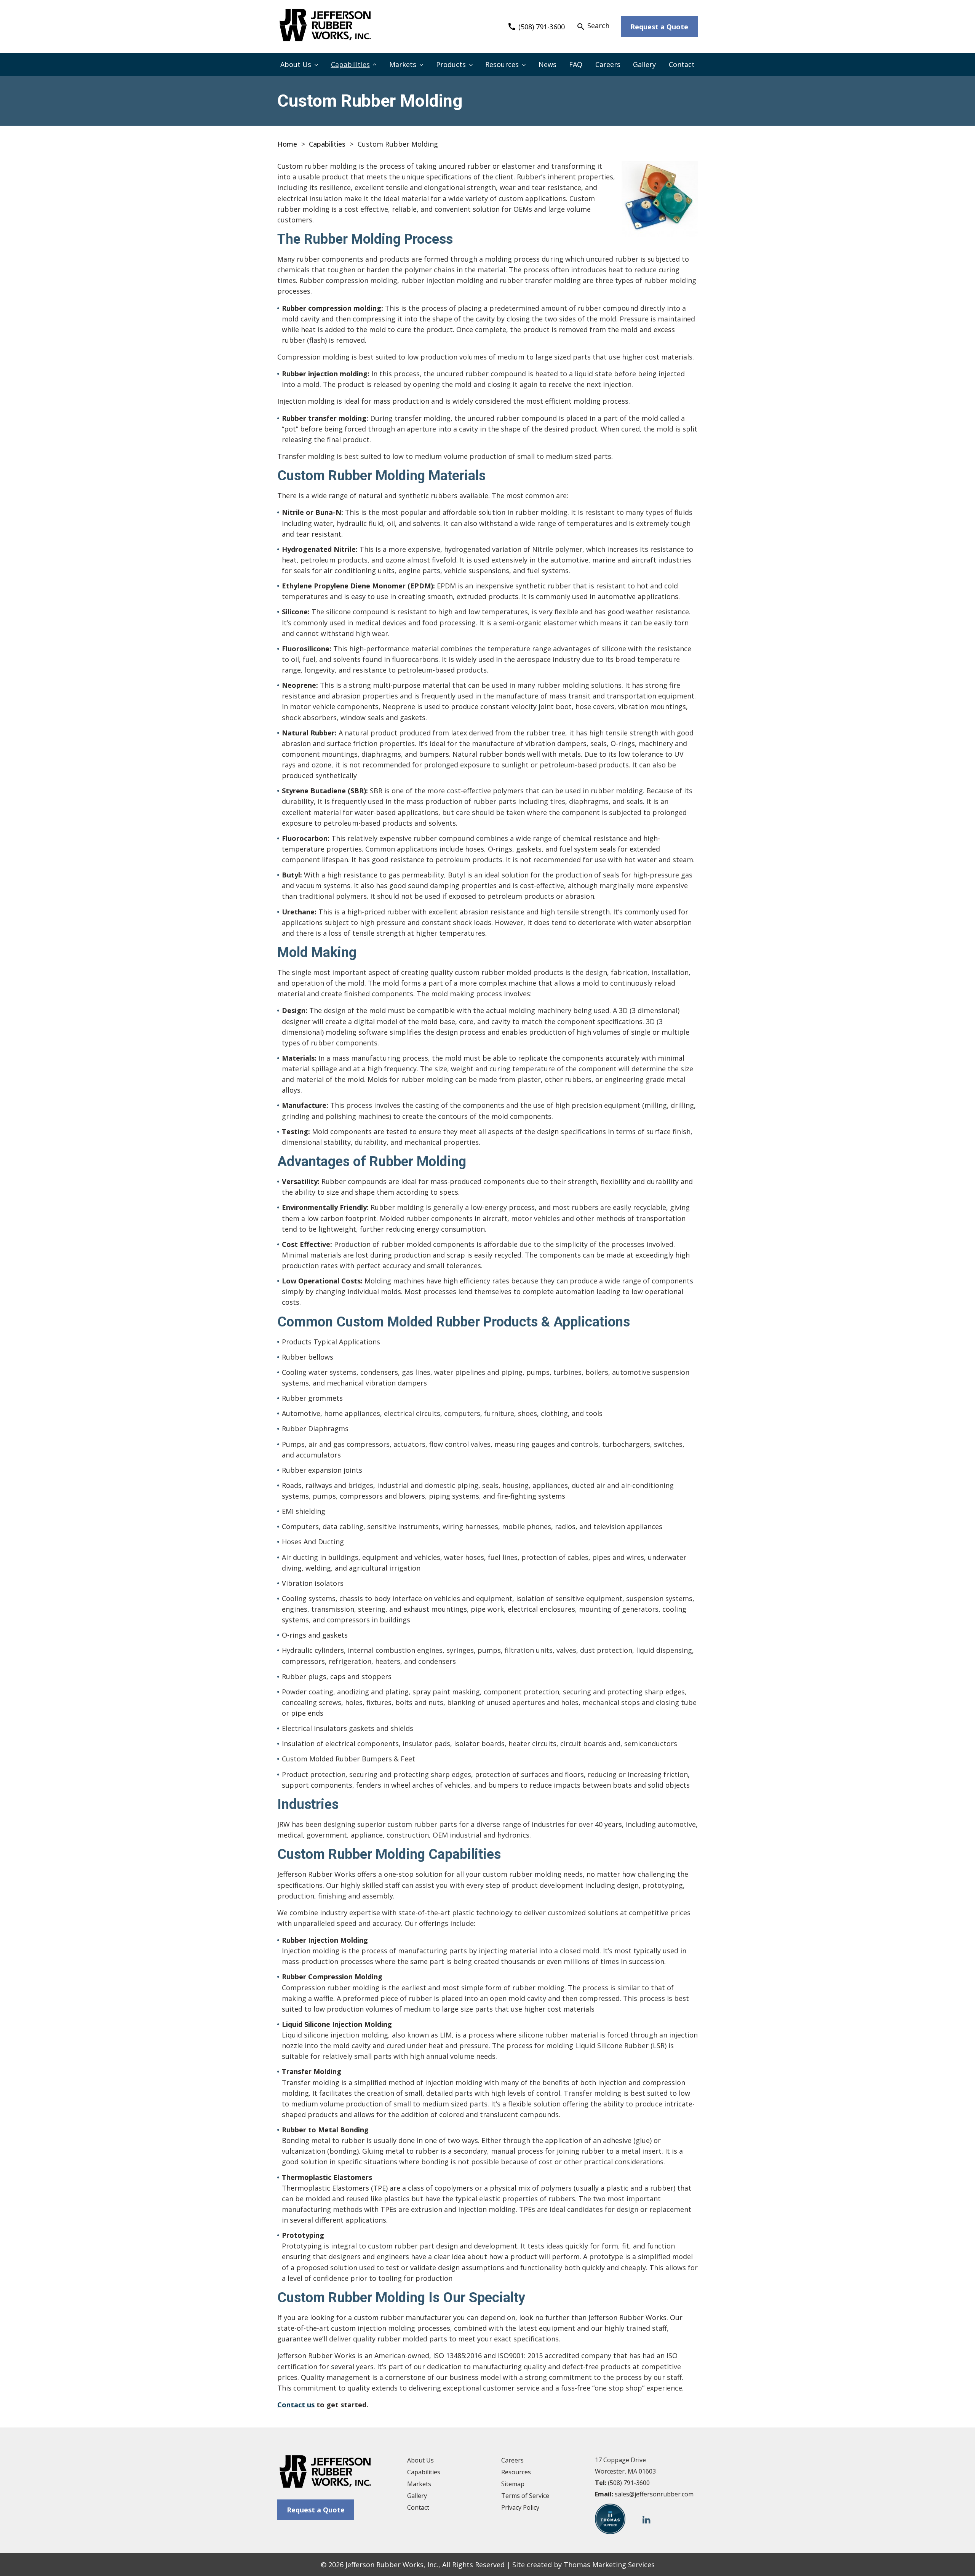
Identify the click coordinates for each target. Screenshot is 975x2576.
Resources (502, 64)
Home (287, 144)
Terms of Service (525, 2496)
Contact (682, 64)
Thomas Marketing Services (609, 2565)
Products (451, 64)
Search (593, 26)
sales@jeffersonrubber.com (654, 2494)
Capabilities (350, 64)
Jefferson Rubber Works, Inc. (392, 2565)
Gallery (644, 64)
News (547, 64)
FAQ (576, 64)
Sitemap (513, 2484)
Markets (403, 64)
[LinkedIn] (647, 2519)
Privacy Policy (520, 2507)
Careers (608, 64)
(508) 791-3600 (629, 2483)
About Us (296, 64)
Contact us (296, 2405)
